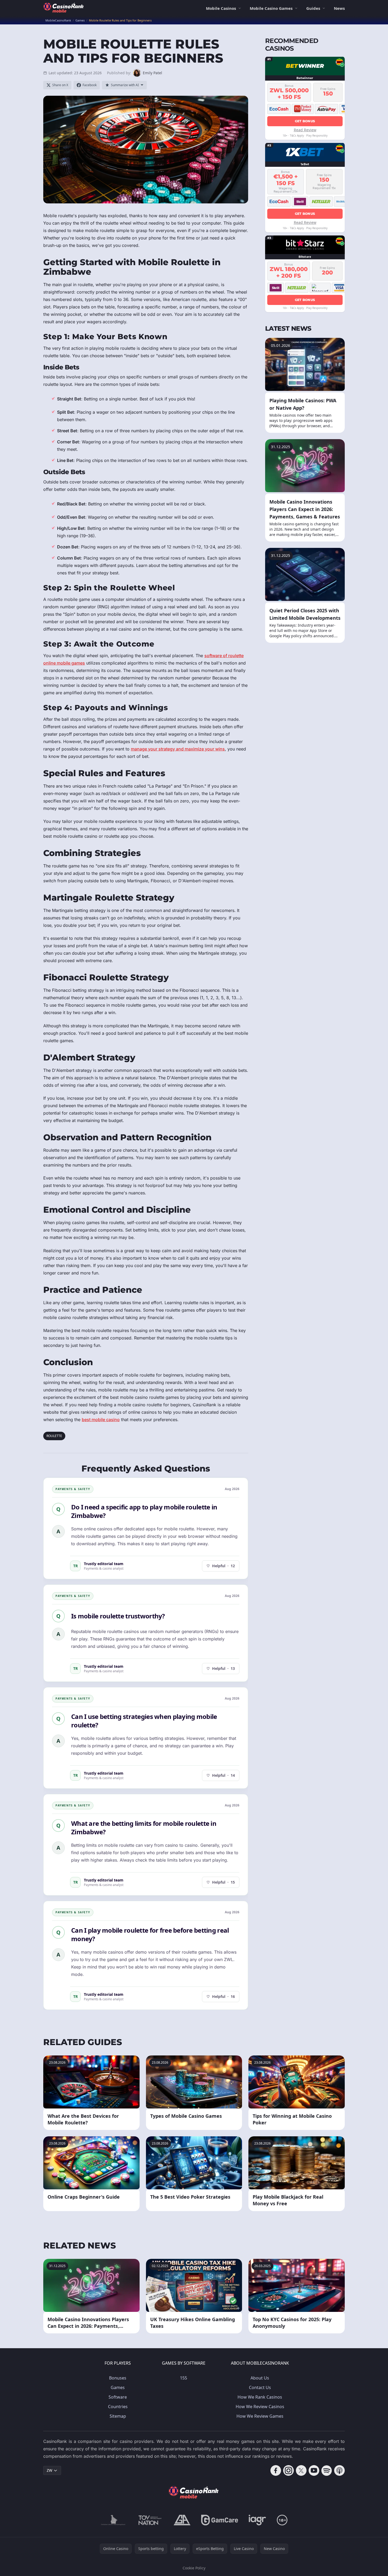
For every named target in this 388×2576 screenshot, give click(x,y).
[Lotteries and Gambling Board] (113, 2520)
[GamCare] (220, 2520)
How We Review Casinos (260, 2407)
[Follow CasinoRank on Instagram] (288, 2470)
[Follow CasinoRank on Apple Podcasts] (339, 2470)
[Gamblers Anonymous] (182, 2520)
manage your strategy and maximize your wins (178, 749)
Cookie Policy (194, 2568)
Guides (313, 8)
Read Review (305, 130)
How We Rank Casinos (260, 2397)
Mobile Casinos (221, 8)
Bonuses (118, 2378)
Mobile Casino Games (271, 8)
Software (118, 2397)
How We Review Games (260, 2416)
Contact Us (260, 2387)
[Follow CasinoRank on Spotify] (327, 2470)
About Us (260, 2378)
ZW (49, 2470)
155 (184, 2378)
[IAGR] (257, 2520)
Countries (118, 2407)
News (339, 8)
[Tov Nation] (150, 2520)
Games (118, 2387)
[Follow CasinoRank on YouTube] (314, 2470)
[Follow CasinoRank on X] (301, 2470)
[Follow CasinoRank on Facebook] (276, 2470)
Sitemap (118, 2416)
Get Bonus (305, 121)
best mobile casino (101, 1420)
